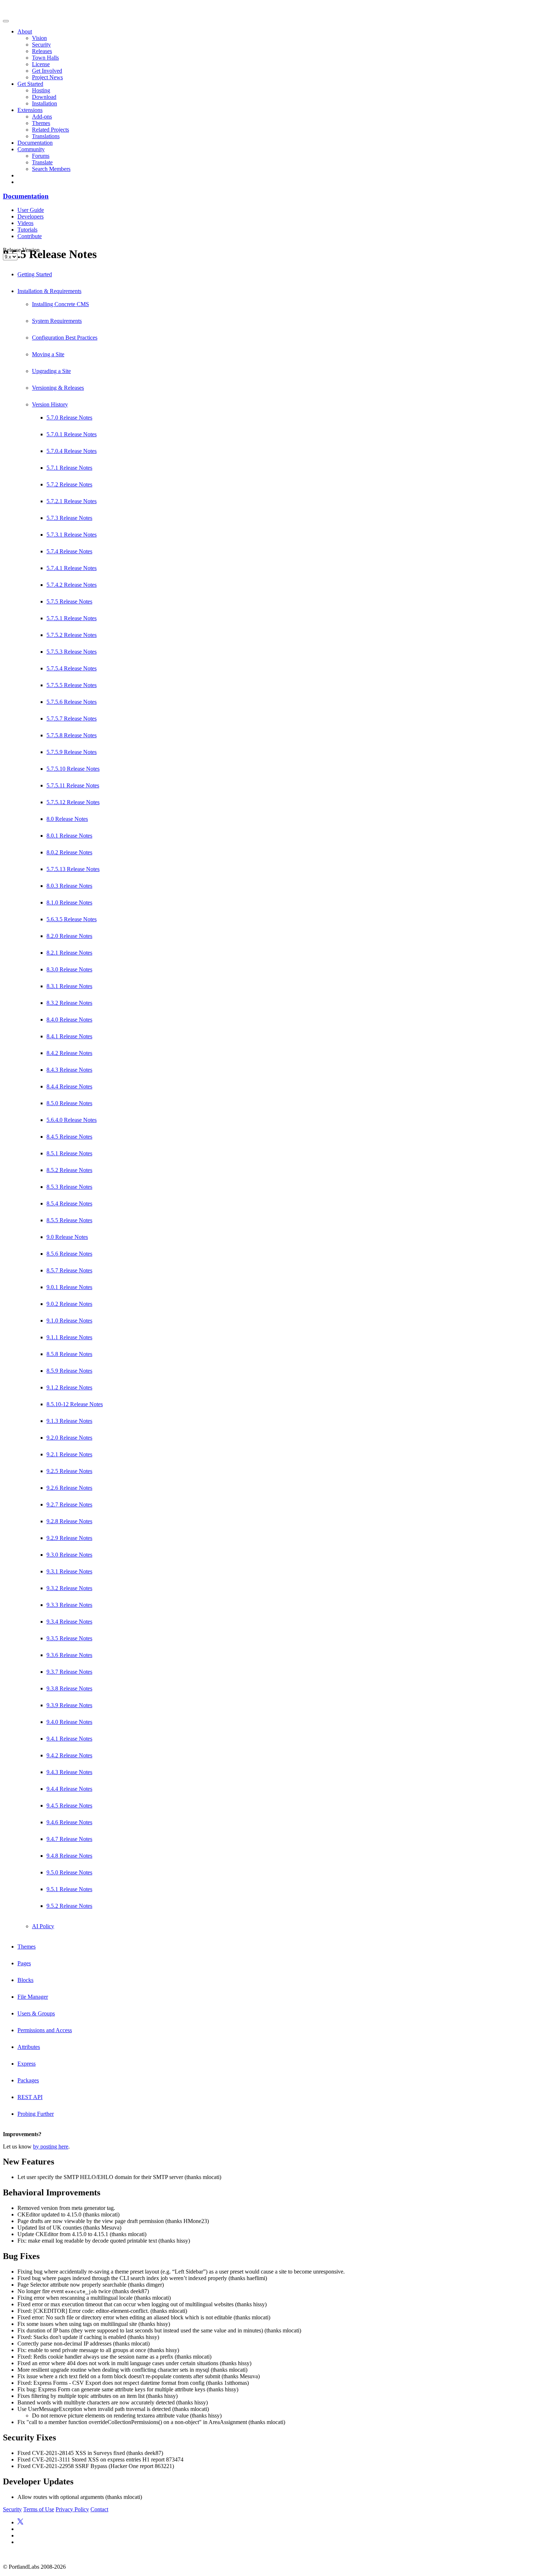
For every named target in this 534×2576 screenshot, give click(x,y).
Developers (31, 216)
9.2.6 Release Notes (69, 1488)
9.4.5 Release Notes (69, 1805)
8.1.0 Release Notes (69, 902)
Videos (25, 223)
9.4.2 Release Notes (69, 1755)
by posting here (51, 2146)
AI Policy (43, 1926)
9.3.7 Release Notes (69, 1672)
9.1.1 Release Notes (69, 1337)
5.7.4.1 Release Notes (72, 568)
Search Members (51, 169)
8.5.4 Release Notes (69, 1203)
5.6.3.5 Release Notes (72, 919)
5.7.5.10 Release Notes (73, 769)
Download (44, 97)
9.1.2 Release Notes (69, 1387)
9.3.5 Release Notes (69, 1638)
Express (27, 2064)
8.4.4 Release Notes (69, 1086)
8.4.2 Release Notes (69, 1053)
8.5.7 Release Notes (69, 1270)
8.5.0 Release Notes (69, 1103)
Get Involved (47, 71)
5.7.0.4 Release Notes (72, 451)
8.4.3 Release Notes (69, 1070)
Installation (44, 103)
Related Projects (50, 130)
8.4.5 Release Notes (69, 1137)
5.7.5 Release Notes (69, 601)
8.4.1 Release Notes (69, 1036)
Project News (47, 77)
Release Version (21, 250)
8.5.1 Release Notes (69, 1153)
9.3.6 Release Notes (69, 1655)
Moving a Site (48, 354)
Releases (42, 51)
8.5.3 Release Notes (69, 1187)
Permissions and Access (45, 2030)
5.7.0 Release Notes (69, 418)
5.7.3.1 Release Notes (72, 535)
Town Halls (45, 58)
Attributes (29, 2047)
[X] (20, 2522)
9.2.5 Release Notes (69, 1471)
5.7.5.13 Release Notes (73, 869)
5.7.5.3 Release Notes (72, 652)
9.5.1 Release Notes (69, 1889)
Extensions (30, 110)
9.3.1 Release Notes (69, 1571)
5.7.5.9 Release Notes (72, 752)
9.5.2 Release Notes (69, 1906)
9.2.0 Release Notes (69, 1438)
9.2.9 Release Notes (69, 1538)
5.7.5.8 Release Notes (72, 735)
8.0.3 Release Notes (69, 886)
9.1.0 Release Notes (69, 1321)
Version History (50, 404)
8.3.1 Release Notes (69, 986)
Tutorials (27, 230)
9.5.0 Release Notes (69, 1872)
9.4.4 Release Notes (69, 1789)
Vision (39, 38)
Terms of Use (39, 2509)
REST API (30, 2097)
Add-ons (42, 117)
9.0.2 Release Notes (69, 1304)
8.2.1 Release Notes (69, 953)
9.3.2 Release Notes (69, 1588)
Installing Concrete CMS (60, 304)
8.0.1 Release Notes (69, 836)
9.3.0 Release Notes (69, 1555)
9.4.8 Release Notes (69, 1856)
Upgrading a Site (51, 371)
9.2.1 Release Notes (69, 1454)
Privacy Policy (72, 2509)
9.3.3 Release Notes (69, 1605)
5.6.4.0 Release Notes (72, 1120)
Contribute (30, 236)
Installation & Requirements (49, 291)
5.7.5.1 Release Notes (72, 618)
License (41, 64)
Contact (99, 2509)
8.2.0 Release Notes (69, 936)
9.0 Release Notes (67, 1237)
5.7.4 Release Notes (69, 551)
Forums (41, 156)
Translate (42, 162)
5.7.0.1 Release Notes (72, 434)
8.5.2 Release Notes (69, 1170)
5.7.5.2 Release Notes (72, 635)
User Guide (31, 210)
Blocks (25, 1980)
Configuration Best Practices (65, 338)
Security (41, 45)
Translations (46, 136)
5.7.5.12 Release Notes (73, 802)
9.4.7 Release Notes (69, 1839)
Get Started (30, 84)
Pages (24, 1963)
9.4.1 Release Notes (69, 1739)
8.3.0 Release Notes (69, 969)
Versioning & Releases (58, 388)
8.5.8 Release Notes (69, 1354)
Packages (28, 2080)
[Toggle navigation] (6, 21)
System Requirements (57, 321)
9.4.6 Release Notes (69, 1822)
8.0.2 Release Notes (69, 852)
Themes (41, 123)
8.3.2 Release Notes (69, 1003)
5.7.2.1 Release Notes (72, 501)
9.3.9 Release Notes (69, 1705)
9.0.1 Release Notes (69, 1287)
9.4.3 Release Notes (69, 1772)
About (25, 31)
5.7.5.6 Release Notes (72, 702)
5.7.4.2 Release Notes (72, 585)
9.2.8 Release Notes (69, 1521)
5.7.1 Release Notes (69, 468)
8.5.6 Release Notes (69, 1254)
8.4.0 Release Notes (69, 1020)
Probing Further (36, 2114)
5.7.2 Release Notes (69, 484)
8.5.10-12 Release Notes (75, 1404)
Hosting (41, 90)
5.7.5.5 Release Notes (72, 685)
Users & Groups (36, 2013)
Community (31, 149)
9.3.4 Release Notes (69, 1622)
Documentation (35, 143)
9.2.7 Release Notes (69, 1504)
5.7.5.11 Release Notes (73, 785)
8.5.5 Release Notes (69, 1220)
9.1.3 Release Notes (69, 1421)
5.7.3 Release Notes (69, 518)
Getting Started (35, 274)
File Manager (33, 1997)
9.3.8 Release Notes (69, 1688)
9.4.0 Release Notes (69, 1722)
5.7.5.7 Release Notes (72, 719)
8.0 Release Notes (67, 819)
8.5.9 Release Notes (69, 1371)
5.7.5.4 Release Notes (72, 668)
